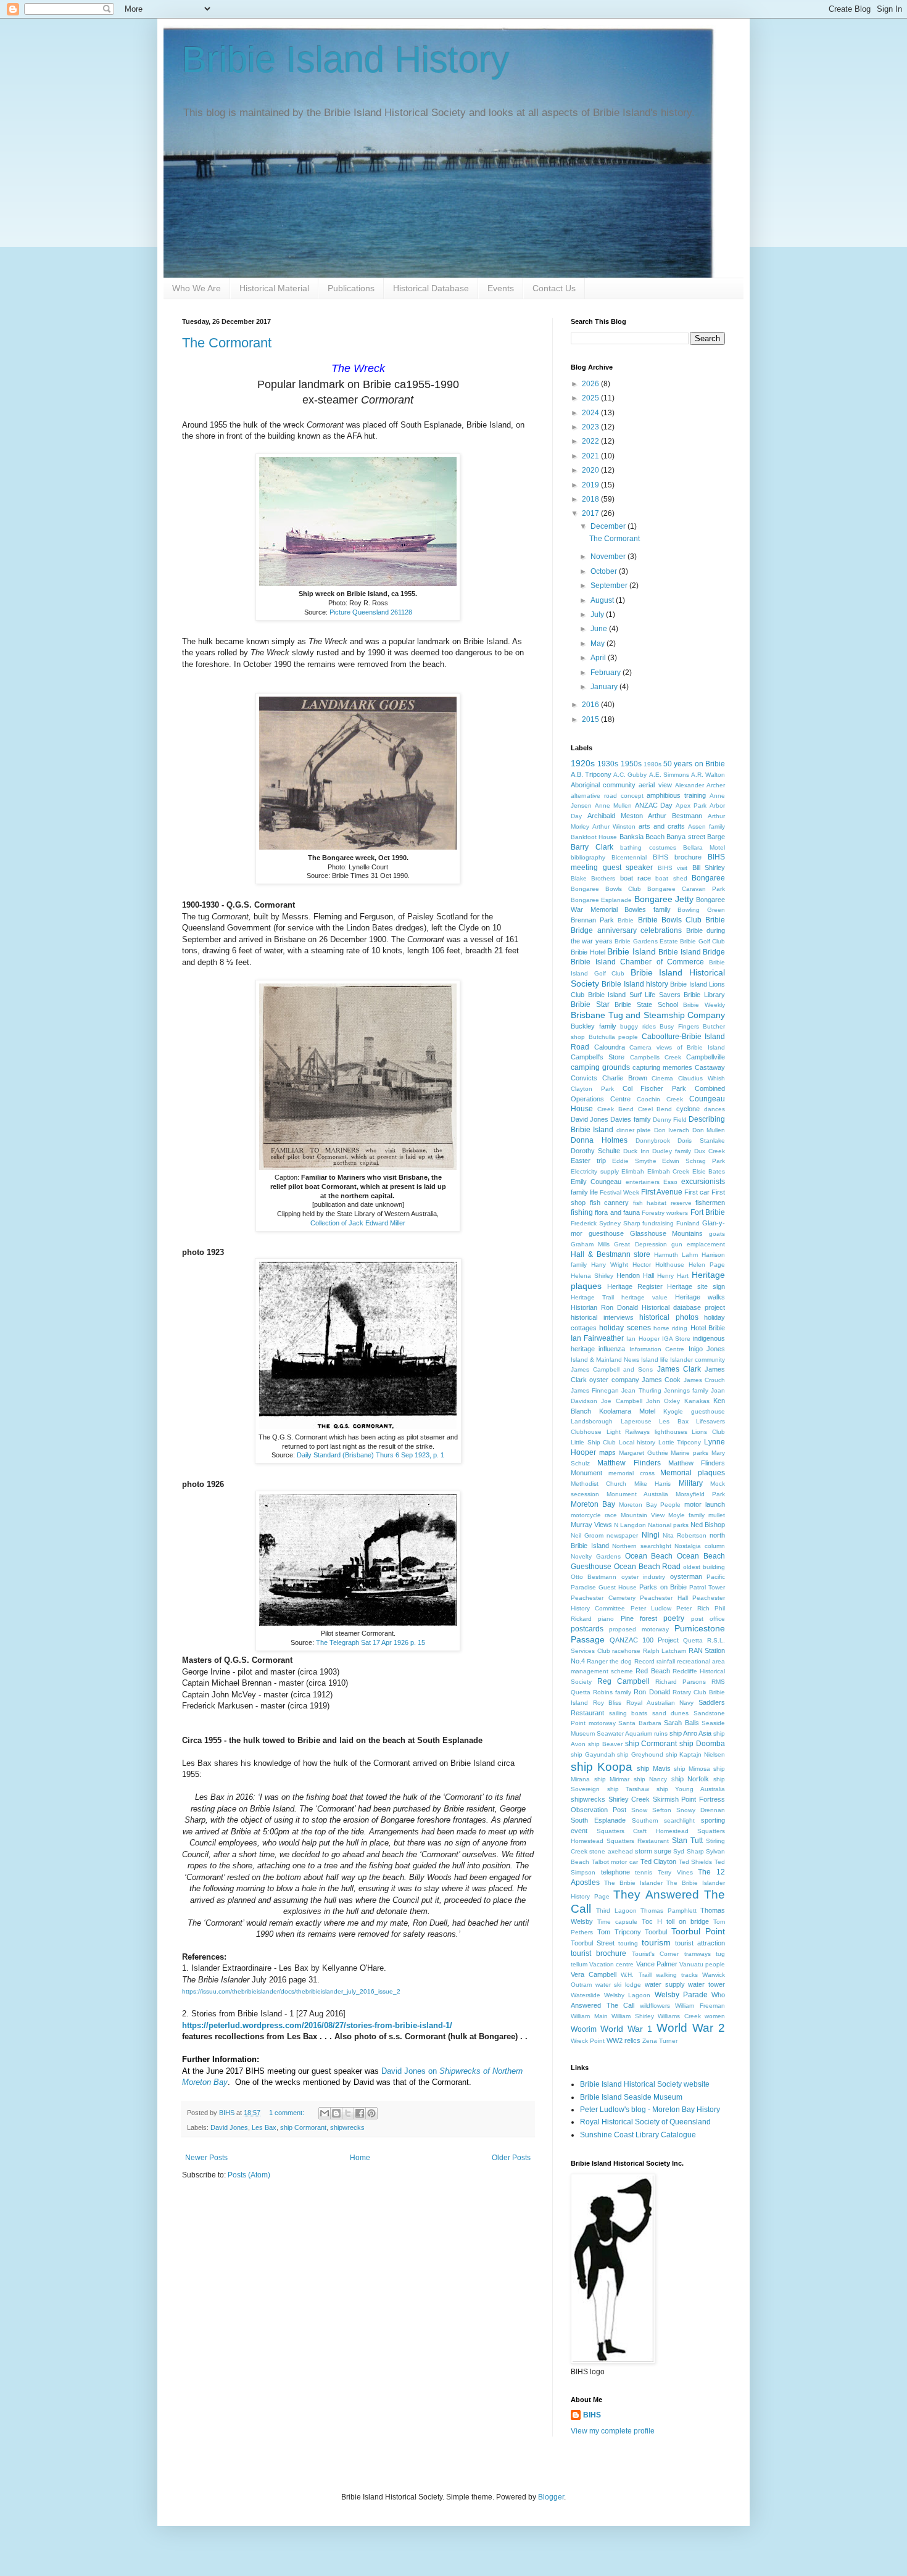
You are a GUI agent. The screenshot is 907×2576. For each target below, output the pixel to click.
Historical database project (683, 1307)
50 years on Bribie (694, 764)
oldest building (704, 1567)
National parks (668, 1525)
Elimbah (633, 1171)
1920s (583, 763)
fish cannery (610, 1203)
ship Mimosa (692, 1769)
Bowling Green (701, 910)
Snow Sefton (651, 1810)
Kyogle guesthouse (694, 1411)
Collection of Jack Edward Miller (358, 1223)
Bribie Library (704, 995)
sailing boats (628, 1713)
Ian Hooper (643, 1339)
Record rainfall (655, 1661)
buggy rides (638, 1026)
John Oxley (663, 1401)
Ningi (651, 1535)
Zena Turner (660, 2041)
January (605, 687)
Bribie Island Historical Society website (645, 2084)
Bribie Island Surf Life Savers (634, 995)
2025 (591, 398)
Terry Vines (675, 1872)
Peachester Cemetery (603, 1598)
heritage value (644, 1297)
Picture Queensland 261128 (371, 612)
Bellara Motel (704, 847)
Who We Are (197, 288)
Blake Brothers (593, 878)
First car (697, 1192)
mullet (717, 1515)
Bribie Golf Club (702, 941)
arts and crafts (662, 826)
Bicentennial (629, 857)
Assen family (706, 826)
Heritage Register (635, 1286)
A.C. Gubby (630, 775)
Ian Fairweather (597, 1338)
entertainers (643, 1182)
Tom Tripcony (619, 1932)
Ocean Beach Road (648, 1567)
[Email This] (325, 2113)
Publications (351, 288)
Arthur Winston (614, 826)
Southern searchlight (664, 1820)
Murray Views (591, 1525)
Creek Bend (615, 1109)
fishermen (710, 1203)
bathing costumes (648, 847)
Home (360, 2158)
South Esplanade (598, 1820)
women (715, 2016)
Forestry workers (665, 1213)
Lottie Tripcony (680, 1442)
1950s (631, 764)
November (609, 557)
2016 (591, 705)
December (609, 526)
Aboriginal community (603, 785)
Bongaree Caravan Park (686, 889)
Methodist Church (598, 1484)
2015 (591, 719)
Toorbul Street (593, 1943)
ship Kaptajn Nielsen (695, 1754)
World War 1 (626, 2029)
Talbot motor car (615, 1862)
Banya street (685, 837)
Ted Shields (696, 1862)
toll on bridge (688, 1921)
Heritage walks (700, 1297)
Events (501, 288)
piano (606, 1619)
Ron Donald (652, 1692)
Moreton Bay (593, 1504)
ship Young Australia (691, 1789)
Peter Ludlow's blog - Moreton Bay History (650, 2110)
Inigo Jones (707, 1349)
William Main (589, 2016)
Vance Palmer (657, 1964)
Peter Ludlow (651, 1608)
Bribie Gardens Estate (646, 941)
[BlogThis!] (336, 2113)
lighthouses (671, 1432)
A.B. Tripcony (591, 774)
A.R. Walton (708, 775)
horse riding (670, 1328)
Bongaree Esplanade (601, 900)
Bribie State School (646, 1004)
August (603, 600)
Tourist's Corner (655, 1954)
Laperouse (636, 1421)
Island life (655, 1360)
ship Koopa (602, 1767)
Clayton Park (592, 1089)
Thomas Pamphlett (668, 1911)
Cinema (662, 1078)
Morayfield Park (700, 1494)
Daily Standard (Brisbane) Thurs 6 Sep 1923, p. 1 (371, 1455)
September (610, 586)
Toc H (652, 1921)
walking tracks (677, 1975)
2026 (591, 384)
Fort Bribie (708, 1212)
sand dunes (671, 1713)
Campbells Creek (656, 1057)
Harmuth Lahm (676, 1255)
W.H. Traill (636, 1975)
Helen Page (707, 1265)
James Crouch (704, 1380)
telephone (615, 1872)
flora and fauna (617, 1212)
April (599, 658)
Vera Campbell (594, 1974)
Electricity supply (595, 1171)
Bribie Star (590, 1004)
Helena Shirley (592, 1276)
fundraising (658, 1223)
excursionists (703, 1182)
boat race (636, 878)
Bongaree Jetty (664, 899)
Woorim (584, 2029)
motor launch (705, 1504)
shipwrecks (347, 2127)
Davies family (630, 1119)
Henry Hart (673, 1276)
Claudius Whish (702, 1078)
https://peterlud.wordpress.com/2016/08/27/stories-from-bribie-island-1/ (317, 2025)
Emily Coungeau (596, 1182)
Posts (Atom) (249, 2175)
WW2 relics (623, 2040)
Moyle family (686, 1515)
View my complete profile (613, 2431)
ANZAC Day (654, 805)
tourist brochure (598, 1953)
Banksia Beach (642, 837)
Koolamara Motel (627, 1411)
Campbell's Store (598, 1057)
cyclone (688, 1109)
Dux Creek (710, 1151)
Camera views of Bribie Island (677, 1047)
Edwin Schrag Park (694, 1161)
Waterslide (586, 1995)
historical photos (669, 1317)
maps (607, 1452)
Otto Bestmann (594, 1577)
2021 (591, 456)
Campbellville (706, 1057)
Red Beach (652, 1671)
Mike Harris (652, 1484)
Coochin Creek (660, 1099)
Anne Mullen (613, 806)
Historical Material (274, 288)
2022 (591, 441)
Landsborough (592, 1421)
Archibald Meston (615, 816)
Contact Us (554, 288)
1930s (608, 764)
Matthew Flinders (629, 1463)
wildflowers (655, 2006)
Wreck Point (588, 2041)
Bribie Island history (635, 984)
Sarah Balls (681, 1723)
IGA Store (676, 1339)
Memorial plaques (693, 1473)
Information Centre (657, 1349)
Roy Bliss (607, 1703)
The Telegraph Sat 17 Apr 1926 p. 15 (371, 1642)
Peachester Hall (664, 1598)
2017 (591, 513)
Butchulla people (614, 1037)
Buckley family (594, 1026)
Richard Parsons (681, 1682)
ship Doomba (702, 1744)
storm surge (653, 1851)
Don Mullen (709, 1130)
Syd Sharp (688, 1851)
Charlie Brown (625, 1078)
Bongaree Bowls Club (606, 889)
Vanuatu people (702, 1964)
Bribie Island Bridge (692, 952)
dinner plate (634, 1130)
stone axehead (611, 1851)
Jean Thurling (641, 1390)
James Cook (661, 1380)
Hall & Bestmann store (611, 1254)
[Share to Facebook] (360, 2113)
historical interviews (602, 1317)
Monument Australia (637, 1494)
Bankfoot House (594, 837)
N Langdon (630, 1525)
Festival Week (619, 1192)
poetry (674, 1618)
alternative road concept (607, 796)
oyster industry (643, 1577)
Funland (688, 1223)
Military (691, 1483)
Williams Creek (679, 2016)
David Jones (229, 2127)
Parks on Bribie (663, 1587)
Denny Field (670, 1120)
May (598, 644)
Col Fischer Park (655, 1088)
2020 (591, 470)
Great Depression (640, 1244)
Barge (716, 837)
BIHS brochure (677, 857)
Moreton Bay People (650, 1505)
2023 (591, 427)
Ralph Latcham (665, 1651)
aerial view (655, 785)
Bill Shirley (709, 868)
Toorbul (656, 1932)
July (598, 615)
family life (584, 1192)
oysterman (686, 1576)
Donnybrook (653, 1141)
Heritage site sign (696, 1286)
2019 (591, 485)
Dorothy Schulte (595, 1151)
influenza (612, 1349)
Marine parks (690, 1453)
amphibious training (676, 795)
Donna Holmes (599, 1140)
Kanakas (697, 1401)
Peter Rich (693, 1608)
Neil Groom (587, 1535)
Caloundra (610, 1047)
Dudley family (672, 1151)
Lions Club (708, 1432)
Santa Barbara (640, 1723)
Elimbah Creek (669, 1171)
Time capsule (617, 1922)
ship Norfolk (690, 1779)
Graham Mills (590, 1244)
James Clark (679, 1369)
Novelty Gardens (596, 1556)
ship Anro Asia (690, 1733)
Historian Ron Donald (604, 1307)
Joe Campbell (621, 1401)
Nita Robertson (685, 1535)
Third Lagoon (616, 1911)
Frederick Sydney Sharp (606, 1223)
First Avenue (662, 1192)
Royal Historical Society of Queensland (645, 2122)
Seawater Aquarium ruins (632, 1733)
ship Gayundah (593, 1754)
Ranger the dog (609, 1661)
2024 (591, 413)
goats (717, 1234)
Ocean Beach (649, 1556)
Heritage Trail (592, 1297)
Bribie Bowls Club (670, 920)
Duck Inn (636, 1151)
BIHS (592, 2415)
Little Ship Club (593, 1442)
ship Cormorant (303, 2127)
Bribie (626, 920)
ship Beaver (605, 1744)
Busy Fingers (679, 1026)
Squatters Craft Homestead (643, 1831)
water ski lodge (618, 1985)
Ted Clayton (659, 1862)
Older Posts (511, 2158)
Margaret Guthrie (644, 1453)
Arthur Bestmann (675, 816)
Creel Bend (655, 1109)
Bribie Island (632, 951)
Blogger (551, 2497)
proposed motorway (639, 1629)
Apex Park (691, 806)
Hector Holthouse (658, 1265)
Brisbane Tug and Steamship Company (648, 1015)
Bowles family (648, 909)
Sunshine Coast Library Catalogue (638, 2135)
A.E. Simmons (669, 775)
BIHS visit (673, 868)
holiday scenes (625, 1328)
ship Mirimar (612, 1779)
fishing (582, 1212)
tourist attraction (700, 1943)
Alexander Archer (700, 785)
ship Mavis (653, 1768)
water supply (665, 1984)
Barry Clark (592, 847)
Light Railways (628, 1432)
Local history (637, 1442)
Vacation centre (611, 1964)
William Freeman (700, 2006)
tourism (656, 1942)
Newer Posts (206, 2158)
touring (628, 1943)
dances (714, 1109)
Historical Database (431, 288)
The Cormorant (227, 343)
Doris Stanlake (701, 1141)
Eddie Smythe (634, 1161)
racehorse (626, 1651)
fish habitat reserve (662, 1203)
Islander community (698, 1360)
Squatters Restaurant (638, 1841)
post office (708, 1619)
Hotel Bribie (708, 1328)
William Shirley (633, 2016)
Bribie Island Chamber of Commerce (637, 962)
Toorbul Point (698, 1931)
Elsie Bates (709, 1171)
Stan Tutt (687, 1841)
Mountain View (643, 1515)
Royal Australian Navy (660, 1703)
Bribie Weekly (704, 1005)
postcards (587, 1629)
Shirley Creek (629, 1799)
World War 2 (691, 2028)
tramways (698, 1954)
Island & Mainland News (605, 1360)
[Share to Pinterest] (371, 2113)
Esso (670, 1182)
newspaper (622, 1535)
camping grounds (600, 1067)
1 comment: (288, 2113)
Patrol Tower (707, 1587)
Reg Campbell (623, 1681)
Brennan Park (592, 920)
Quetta (693, 1640)
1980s (652, 764)
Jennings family (686, 1390)
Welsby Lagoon (627, 1995)
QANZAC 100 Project (644, 1640)
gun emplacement (698, 1244)
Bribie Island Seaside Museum (631, 2097)
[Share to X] (348, 2113)
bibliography (588, 857)
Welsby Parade (681, 1995)
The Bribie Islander (633, 1883)
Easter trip (588, 1161)
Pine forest (639, 1618)
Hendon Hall (635, 1275)
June (600, 629)
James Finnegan (595, 1390)
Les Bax (264, 2127)
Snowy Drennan (701, 1810)
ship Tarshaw (628, 1789)
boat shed (671, 878)
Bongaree (708, 878)
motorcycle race (594, 1515)
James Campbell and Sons (612, 1369)
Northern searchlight (642, 1546)
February (607, 673)
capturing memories (662, 1067)
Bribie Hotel (588, 952)
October (605, 571)
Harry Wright (610, 1265)
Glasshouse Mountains (667, 1233)
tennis (644, 1872)
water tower (706, 1984)
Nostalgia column (700, 1546)
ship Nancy (651, 1779)
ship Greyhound (640, 1754)
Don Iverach (672, 1130)
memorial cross (632, 1473)
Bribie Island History (346, 60)
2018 (591, 499)
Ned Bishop (708, 1525)
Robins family (612, 1692)
